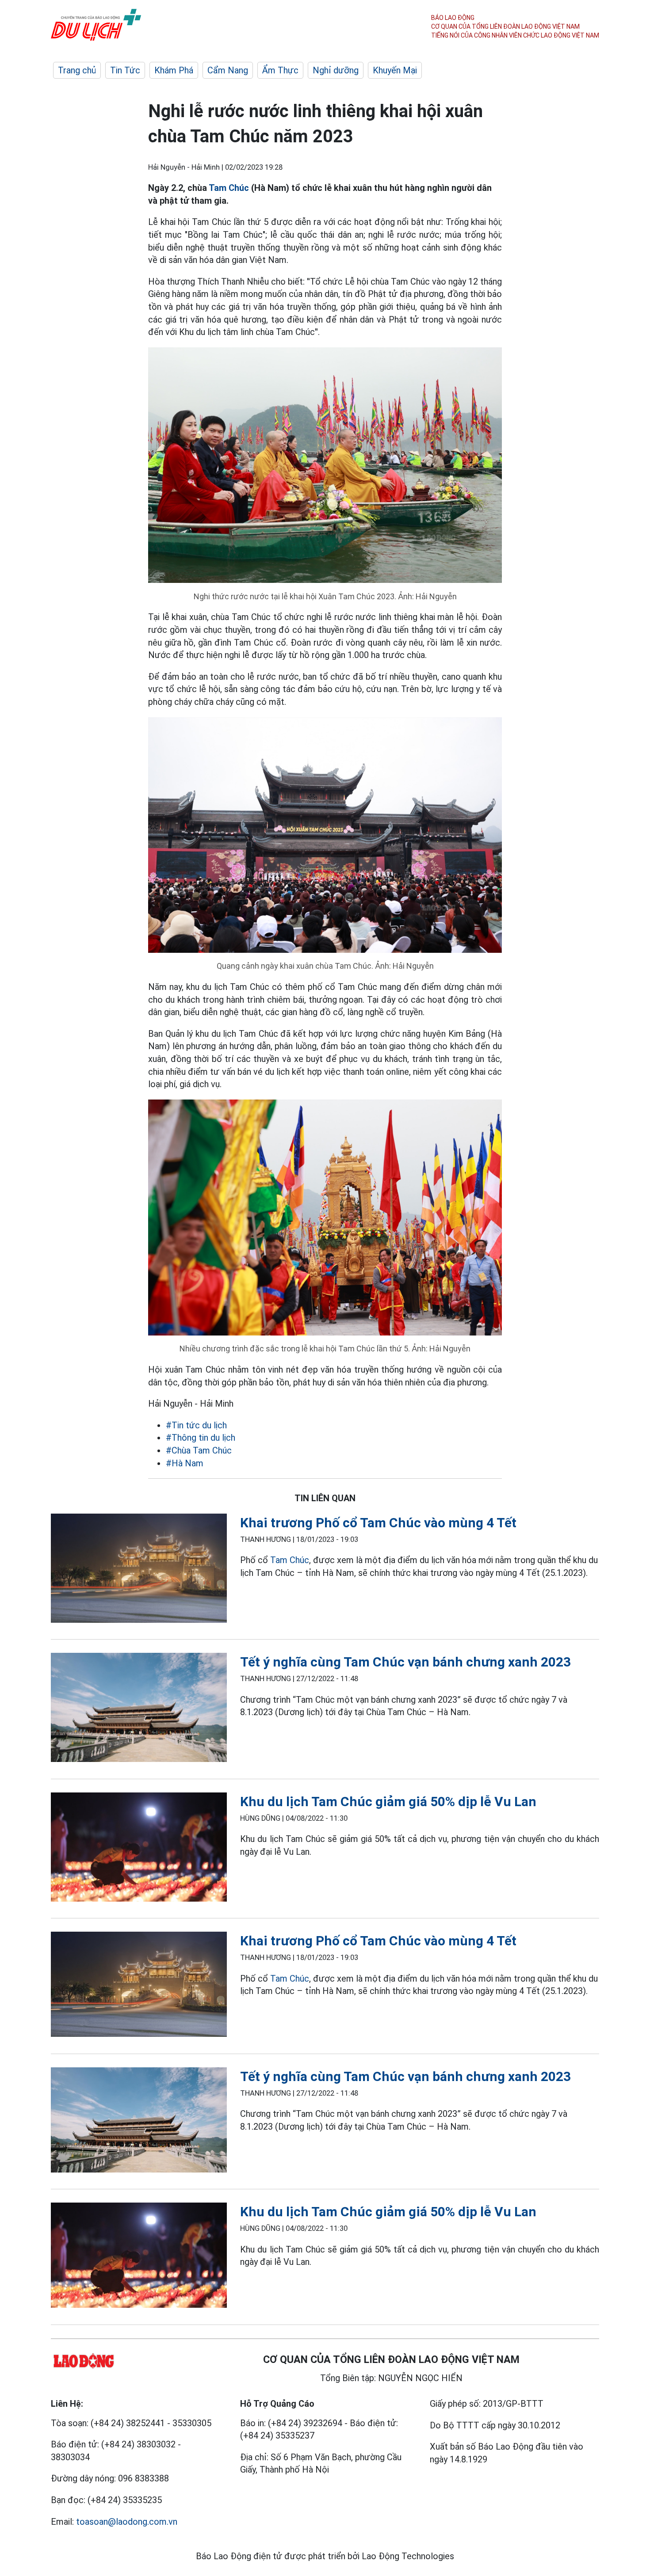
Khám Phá (174, 70)
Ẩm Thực (280, 70)
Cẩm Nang (228, 70)
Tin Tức (125, 70)
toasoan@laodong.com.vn (127, 2522)
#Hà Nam (185, 1463)
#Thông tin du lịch (201, 1438)
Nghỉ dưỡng (336, 70)
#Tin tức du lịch (196, 1425)
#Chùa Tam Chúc (199, 1450)
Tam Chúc (229, 188)
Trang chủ (77, 70)
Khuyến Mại (395, 70)
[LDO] (139, 1570)
